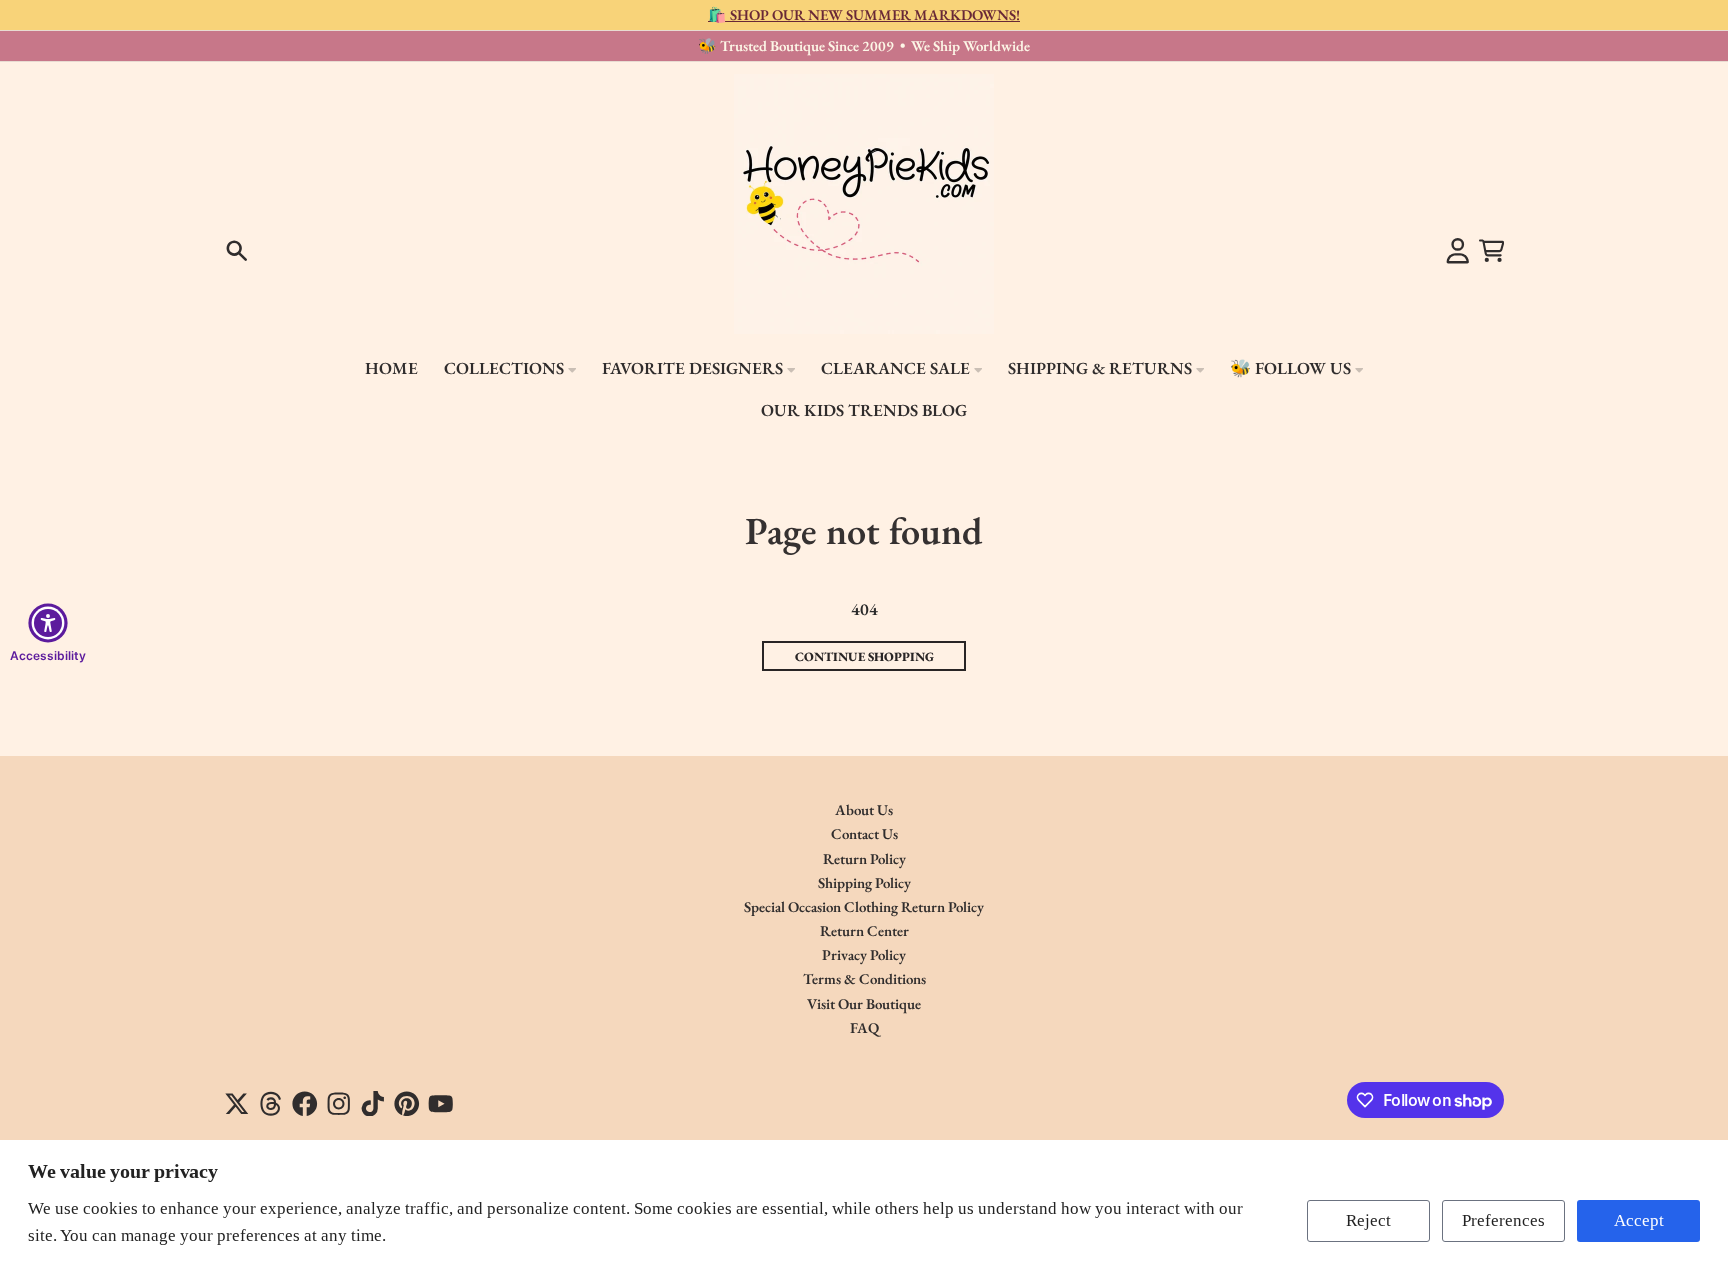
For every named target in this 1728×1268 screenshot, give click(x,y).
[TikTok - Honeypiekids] (373, 1104)
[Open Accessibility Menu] (48, 623)
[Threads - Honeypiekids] (271, 1104)
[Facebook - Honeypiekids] (305, 1104)
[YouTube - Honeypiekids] (441, 1104)
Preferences (1503, 1220)
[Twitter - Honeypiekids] (237, 1104)
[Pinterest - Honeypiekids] (407, 1104)
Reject (1368, 1220)
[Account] (1458, 251)
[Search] (237, 251)
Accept (1639, 1220)
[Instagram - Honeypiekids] (339, 1104)
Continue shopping (864, 656)
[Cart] (1492, 251)
